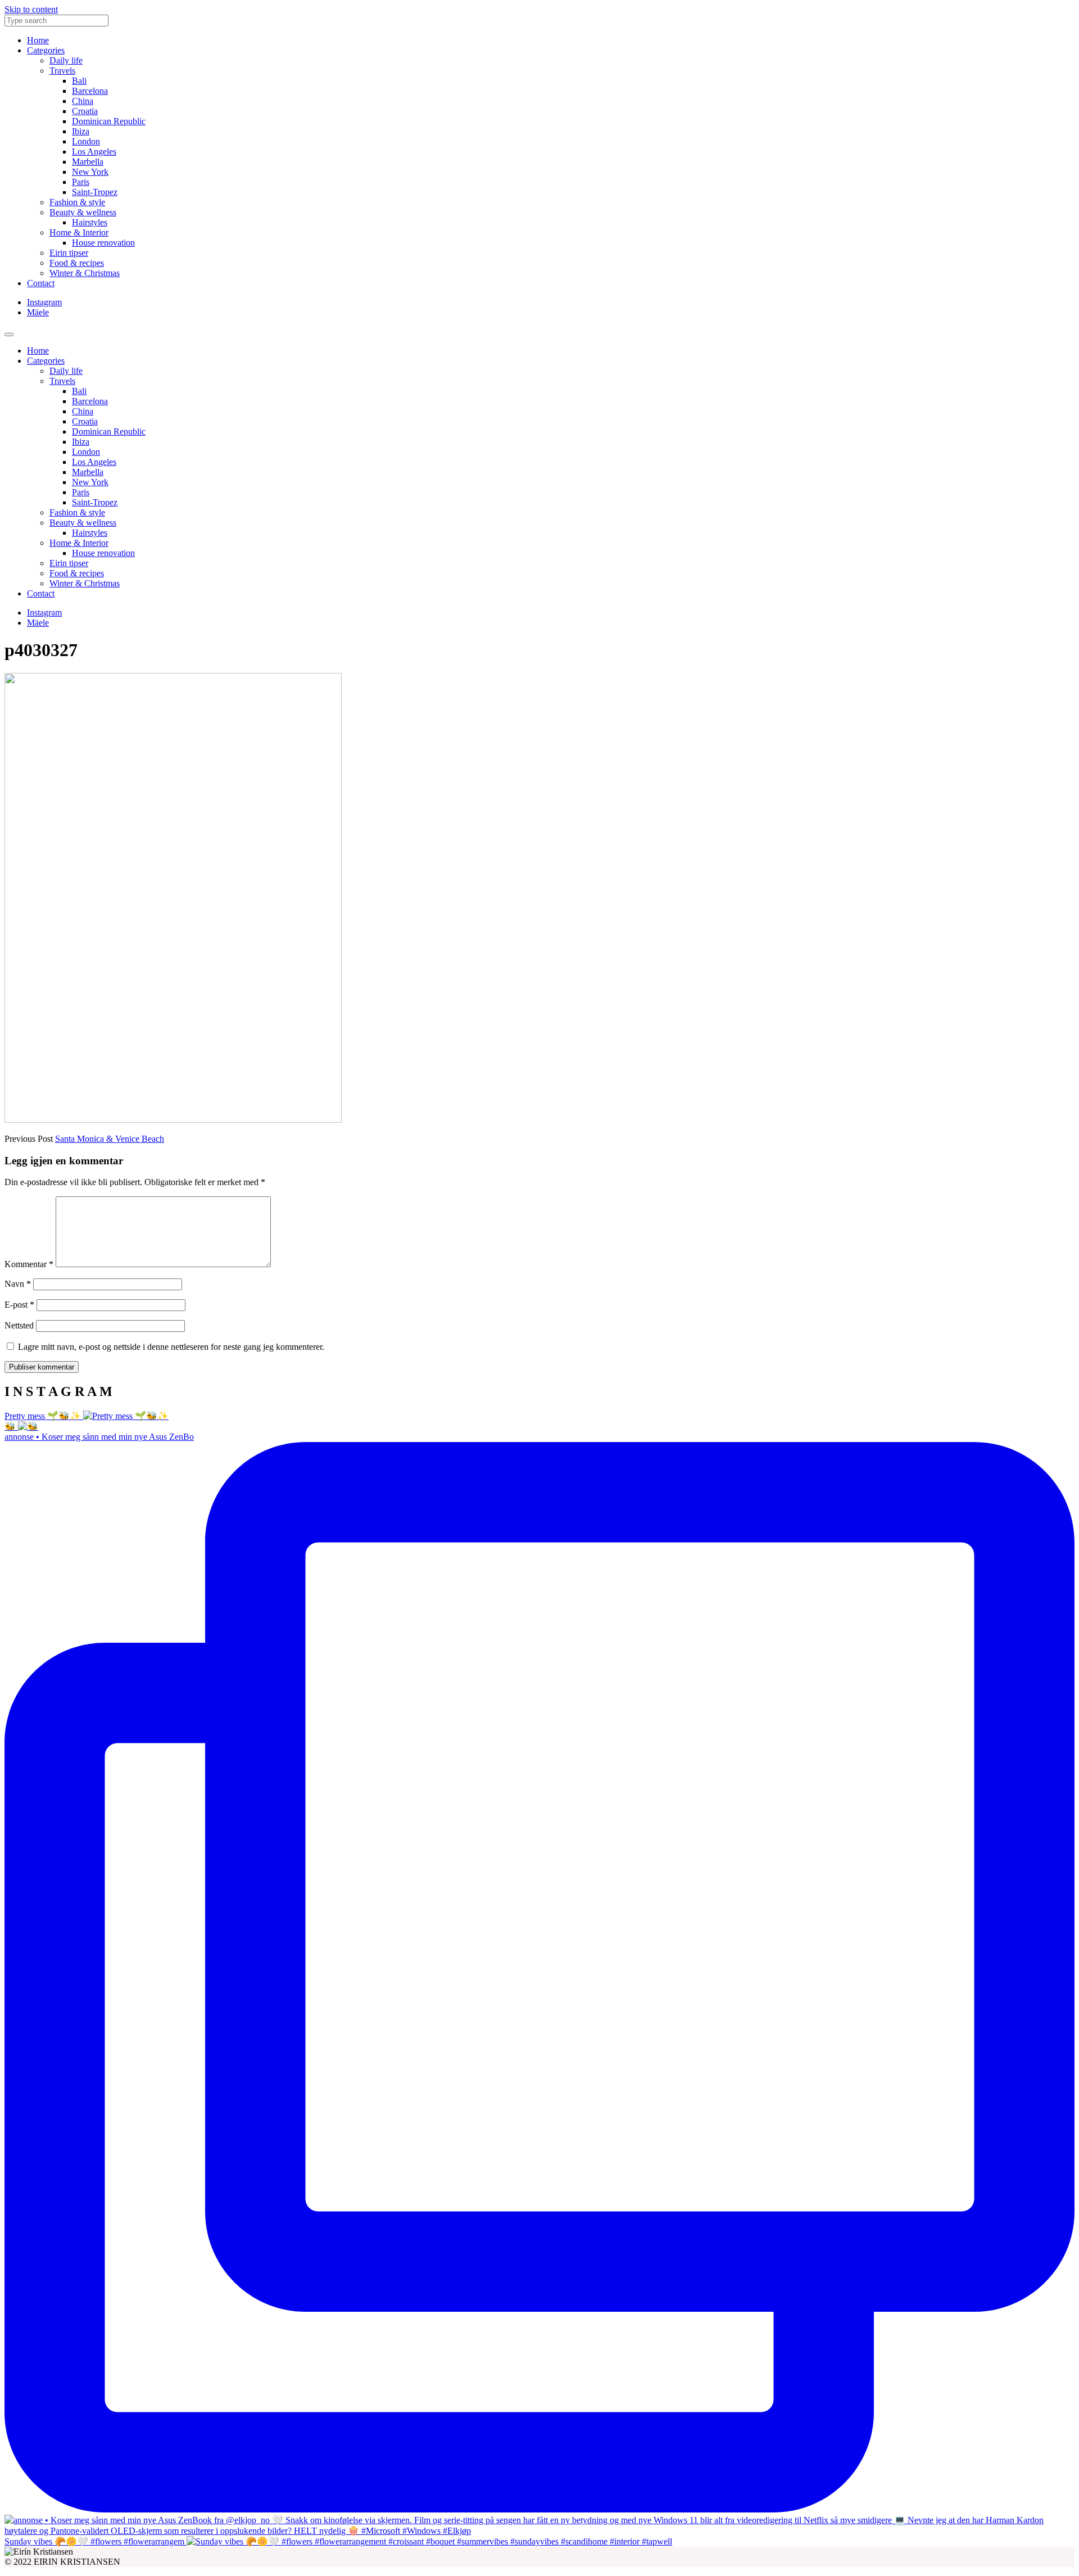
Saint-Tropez (95, 192)
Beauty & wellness (83, 212)
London (86, 141)
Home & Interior (79, 232)
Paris (81, 182)
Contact (41, 283)
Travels (62, 71)
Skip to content (31, 9)
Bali (79, 81)
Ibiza (81, 131)
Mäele (38, 312)
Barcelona (90, 91)
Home (38, 40)
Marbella (88, 162)
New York (90, 172)
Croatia (85, 111)
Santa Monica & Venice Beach (110, 1139)
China (83, 101)
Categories (46, 50)
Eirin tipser (69, 253)
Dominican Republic (109, 121)
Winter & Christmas (85, 273)
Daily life (66, 60)
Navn (18, 1284)
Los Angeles (94, 152)
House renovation (103, 243)
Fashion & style (77, 202)
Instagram (44, 302)
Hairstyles (90, 222)
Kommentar (29, 1264)
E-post (19, 1305)
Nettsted (19, 1325)
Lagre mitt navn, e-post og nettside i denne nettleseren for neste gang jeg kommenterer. (171, 1347)
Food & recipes (77, 263)
